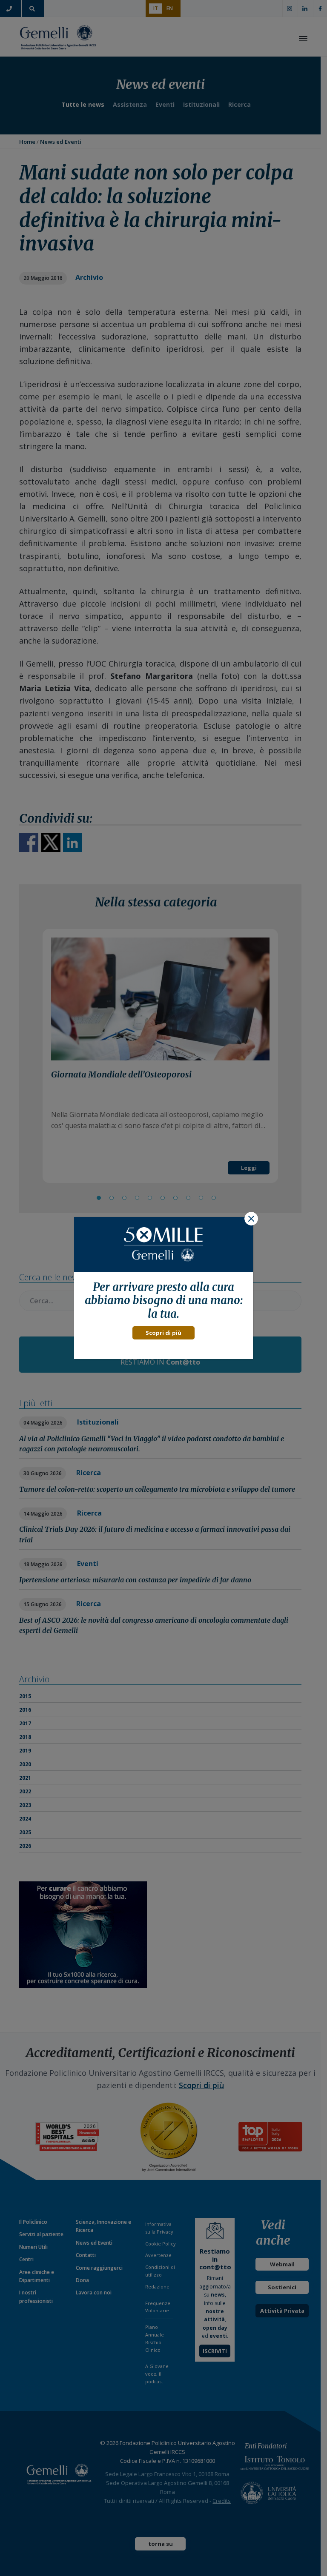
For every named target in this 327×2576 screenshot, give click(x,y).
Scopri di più (163, 1333)
